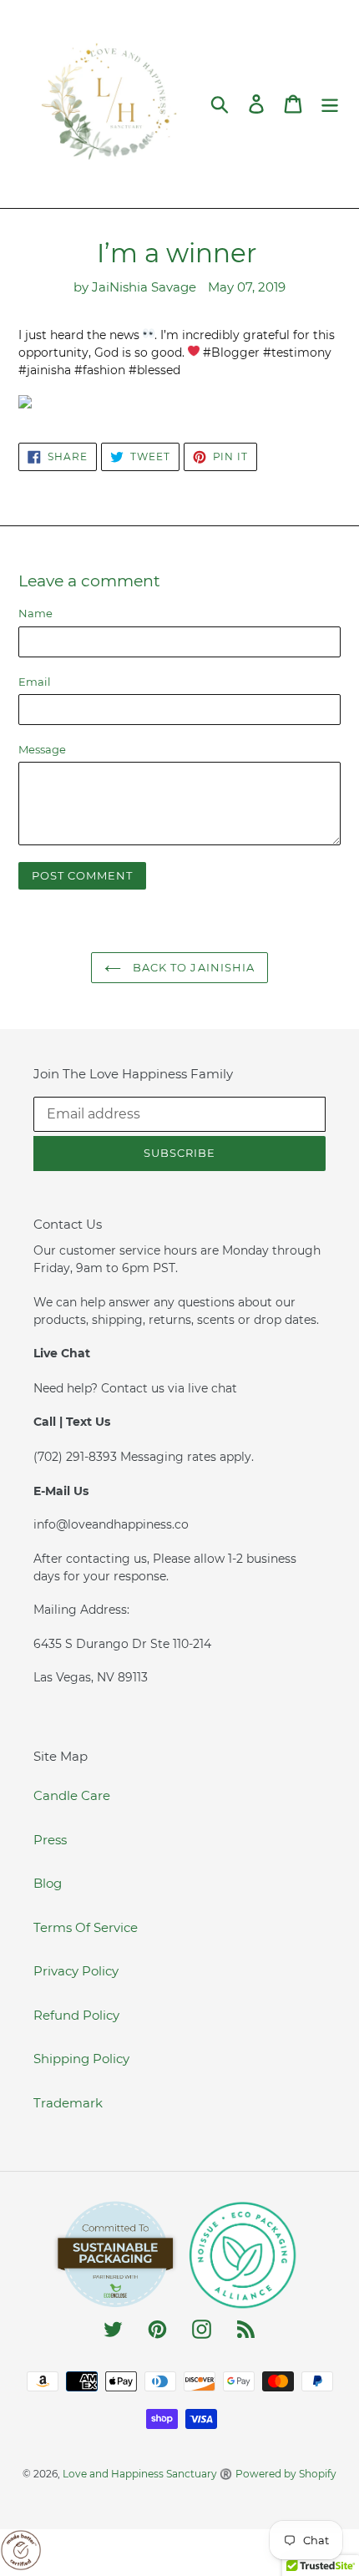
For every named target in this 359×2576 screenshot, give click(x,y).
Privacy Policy (76, 1971)
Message (42, 749)
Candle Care (72, 1795)
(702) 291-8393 (77, 1457)
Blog (48, 1883)
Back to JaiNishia (192, 967)
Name (35, 613)
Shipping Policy (81, 2059)
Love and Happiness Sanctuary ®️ (147, 2474)
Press (50, 1840)
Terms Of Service (86, 1927)
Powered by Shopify (286, 2474)
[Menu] (330, 104)
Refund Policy (76, 2015)
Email (35, 682)
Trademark (68, 2103)
